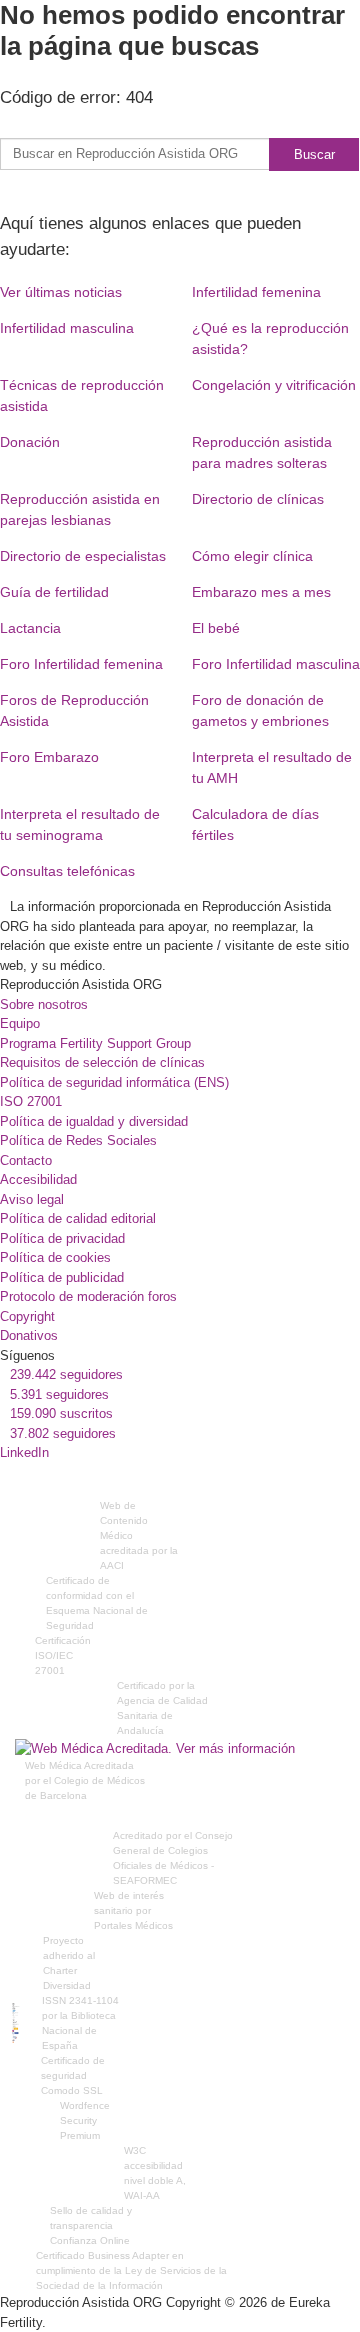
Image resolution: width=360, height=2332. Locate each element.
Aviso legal (32, 1199)
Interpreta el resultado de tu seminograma (80, 824)
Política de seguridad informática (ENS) (114, 1082)
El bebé (216, 628)
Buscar (314, 154)
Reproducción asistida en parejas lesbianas (80, 509)
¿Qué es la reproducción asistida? (270, 338)
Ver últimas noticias (61, 292)
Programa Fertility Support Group (95, 1043)
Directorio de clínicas (258, 499)
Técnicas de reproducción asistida (82, 395)
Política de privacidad (62, 1238)
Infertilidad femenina (256, 292)
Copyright (27, 1316)
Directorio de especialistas (83, 556)
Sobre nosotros (44, 1004)
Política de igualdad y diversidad (94, 1121)
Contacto (26, 1160)
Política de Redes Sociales (78, 1140)
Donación (30, 442)
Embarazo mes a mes (261, 592)
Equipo (20, 1023)
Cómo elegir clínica (252, 556)
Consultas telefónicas (67, 871)
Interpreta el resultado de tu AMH (272, 767)
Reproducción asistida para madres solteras (262, 452)
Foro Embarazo (49, 757)
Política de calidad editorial (78, 1218)
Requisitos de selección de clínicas (102, 1062)
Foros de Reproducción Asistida (74, 710)
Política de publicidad (62, 1277)
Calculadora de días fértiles (255, 824)
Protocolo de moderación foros (88, 1296)
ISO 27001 (31, 1101)
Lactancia (30, 628)
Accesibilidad (38, 1179)
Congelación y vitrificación (274, 385)
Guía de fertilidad (54, 592)
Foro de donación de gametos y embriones (260, 710)
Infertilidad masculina (67, 328)
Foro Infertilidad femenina (81, 664)
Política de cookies (55, 1257)
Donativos (29, 1335)
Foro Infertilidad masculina (276, 664)
